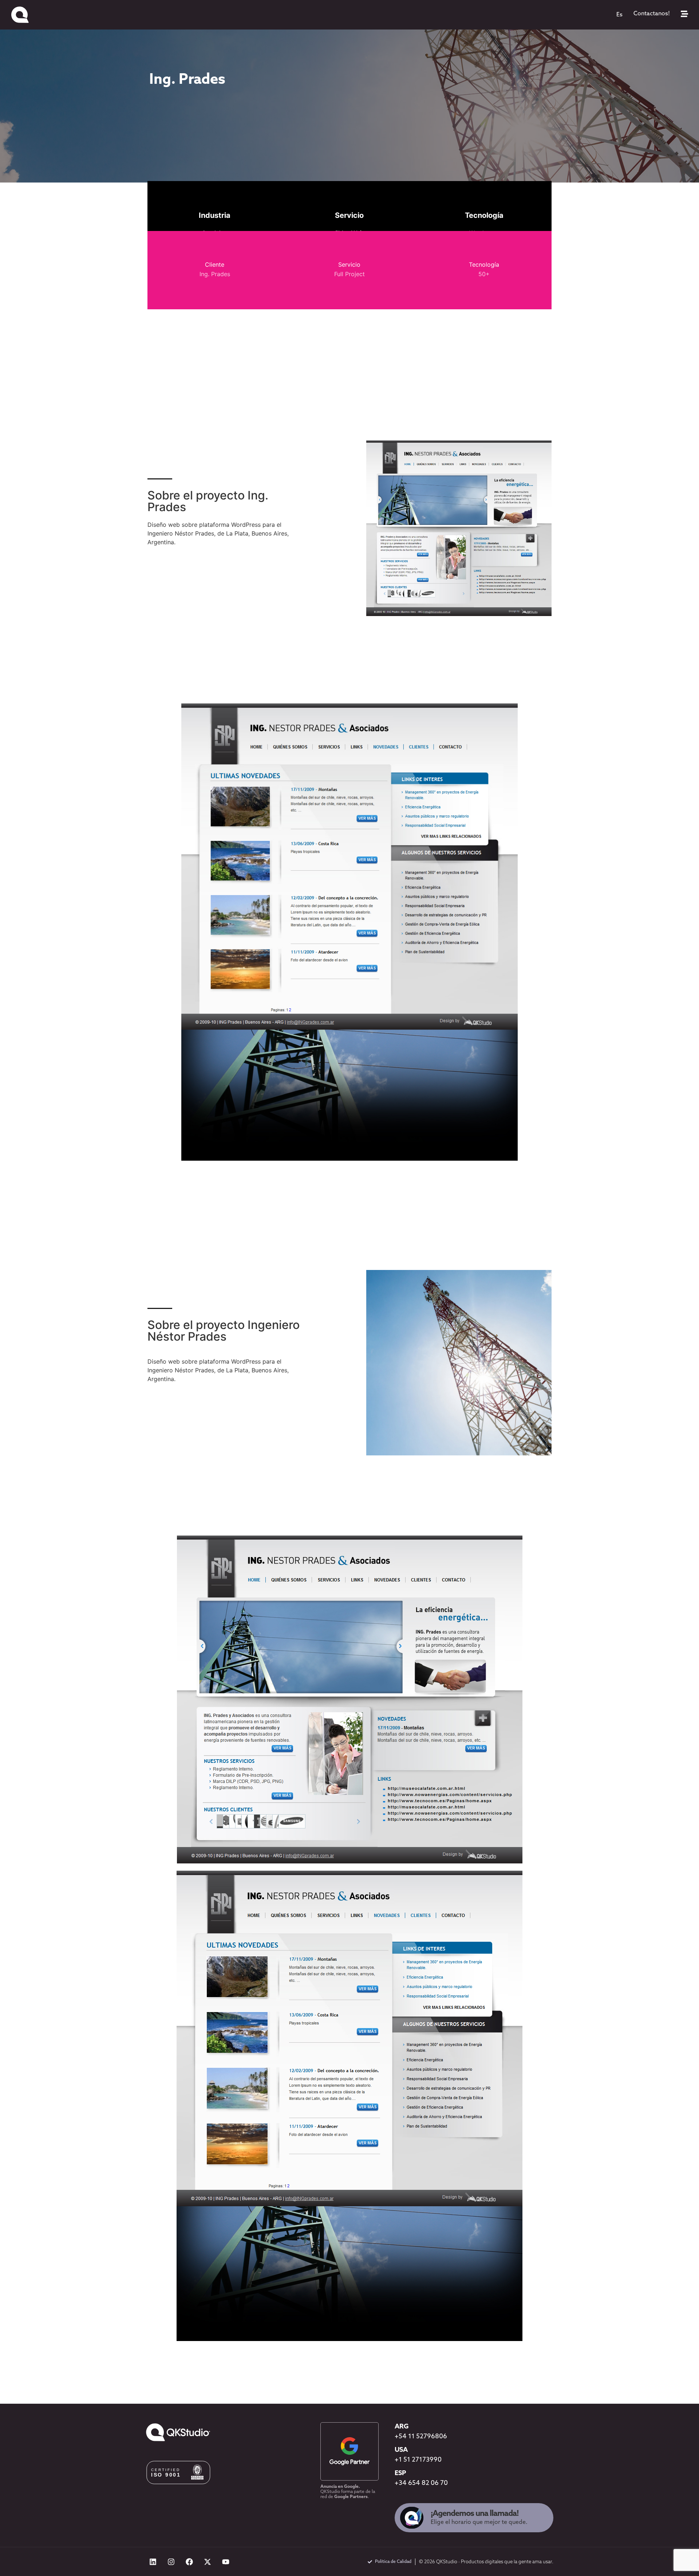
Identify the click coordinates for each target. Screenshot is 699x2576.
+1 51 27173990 (418, 2460)
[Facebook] (189, 2562)
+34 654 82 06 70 (421, 2483)
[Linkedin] (153, 2562)
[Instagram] (171, 2562)
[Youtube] (226, 2562)
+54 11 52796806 (421, 2437)
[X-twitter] (208, 2562)
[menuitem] (619, 15)
